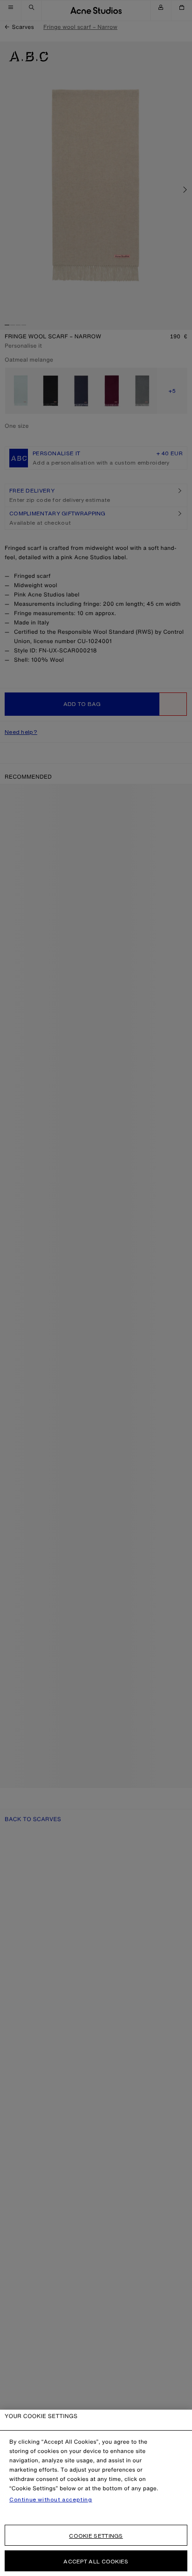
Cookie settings (96, 2536)
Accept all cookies (96, 2561)
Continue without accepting (51, 2500)
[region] (96, 2493)
